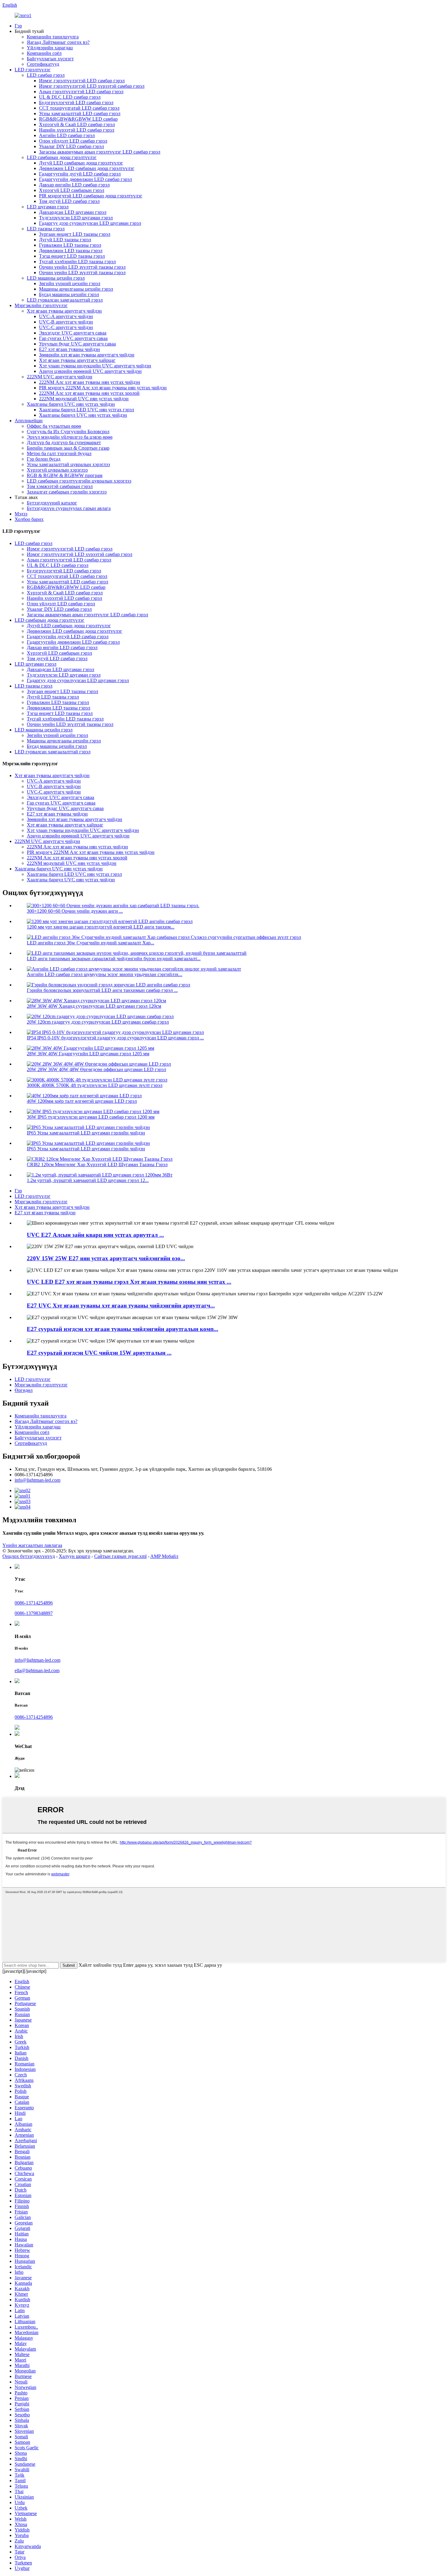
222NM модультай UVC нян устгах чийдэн (84, 399)
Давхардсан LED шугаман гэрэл (73, 212)
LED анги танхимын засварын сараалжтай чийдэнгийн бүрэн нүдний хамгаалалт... (114, 959)
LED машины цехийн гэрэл (56, 278)
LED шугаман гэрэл (48, 207)
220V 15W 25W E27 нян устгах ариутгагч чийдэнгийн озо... (106, 1258)
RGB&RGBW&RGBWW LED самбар (78, 119)
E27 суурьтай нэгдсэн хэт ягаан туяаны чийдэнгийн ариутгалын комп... (123, 1329)
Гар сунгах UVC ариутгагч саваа (73, 338)
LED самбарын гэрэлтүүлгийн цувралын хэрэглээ (79, 481)
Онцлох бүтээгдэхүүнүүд (29, 1556)
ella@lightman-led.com (37, 1670)
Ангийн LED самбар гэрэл (67, 135)
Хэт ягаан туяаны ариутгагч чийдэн (64, 311)
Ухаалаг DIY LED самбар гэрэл (71, 146)
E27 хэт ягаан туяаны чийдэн (69, 349)
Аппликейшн (29, 421)
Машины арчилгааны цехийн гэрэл (76, 289)
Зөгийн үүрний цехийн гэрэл (70, 283)
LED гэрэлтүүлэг (33, 70)
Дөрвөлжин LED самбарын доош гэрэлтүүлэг (87, 168)
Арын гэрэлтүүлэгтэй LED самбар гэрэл (81, 92)
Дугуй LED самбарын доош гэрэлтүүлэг (81, 163)
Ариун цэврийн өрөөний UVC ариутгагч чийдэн (90, 371)
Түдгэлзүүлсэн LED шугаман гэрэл (76, 218)
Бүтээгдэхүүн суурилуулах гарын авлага (69, 508)
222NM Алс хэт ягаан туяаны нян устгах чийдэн (90, 382)
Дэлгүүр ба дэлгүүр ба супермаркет (64, 442)
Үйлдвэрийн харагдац (50, 48)
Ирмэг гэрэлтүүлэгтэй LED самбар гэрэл (82, 81)
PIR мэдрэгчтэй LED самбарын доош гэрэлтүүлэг (91, 196)
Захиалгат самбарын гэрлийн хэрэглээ (67, 492)
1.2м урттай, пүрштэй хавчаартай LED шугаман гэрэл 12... (88, 1180)
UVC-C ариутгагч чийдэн (66, 327)
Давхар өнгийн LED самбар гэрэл (74, 185)
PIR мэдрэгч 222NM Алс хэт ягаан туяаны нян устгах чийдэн (103, 388)
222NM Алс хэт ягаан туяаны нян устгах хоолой (89, 393)
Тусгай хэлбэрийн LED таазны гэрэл (77, 262)
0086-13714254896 (34, 1603)
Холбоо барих (29, 519)
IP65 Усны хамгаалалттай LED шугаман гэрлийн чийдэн (86, 1133)
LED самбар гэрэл (46, 75)
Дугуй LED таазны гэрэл (65, 240)
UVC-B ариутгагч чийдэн (66, 322)
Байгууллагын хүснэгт (50, 59)
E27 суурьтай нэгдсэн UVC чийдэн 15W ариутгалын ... (99, 1353)
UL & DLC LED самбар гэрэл (70, 97)
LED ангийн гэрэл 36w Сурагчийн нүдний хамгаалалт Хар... (91, 943)
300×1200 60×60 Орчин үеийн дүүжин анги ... (75, 911)
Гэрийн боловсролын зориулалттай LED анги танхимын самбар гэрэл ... (102, 990)
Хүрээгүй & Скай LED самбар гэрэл (77, 124)
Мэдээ (21, 514)
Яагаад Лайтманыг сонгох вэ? (58, 42)
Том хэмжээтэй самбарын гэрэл (60, 486)
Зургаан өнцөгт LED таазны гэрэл (75, 234)
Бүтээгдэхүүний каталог (52, 503)
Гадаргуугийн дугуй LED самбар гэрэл (80, 174)
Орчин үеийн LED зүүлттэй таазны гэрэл (82, 267)
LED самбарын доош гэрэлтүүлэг (62, 157)
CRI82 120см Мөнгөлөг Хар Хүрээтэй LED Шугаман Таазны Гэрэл (97, 1164)
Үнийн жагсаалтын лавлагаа (32, 1545)
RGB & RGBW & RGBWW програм (65, 475)
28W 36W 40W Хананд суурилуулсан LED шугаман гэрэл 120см (94, 1006)
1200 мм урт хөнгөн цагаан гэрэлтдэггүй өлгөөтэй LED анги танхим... (101, 927)
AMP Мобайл (164, 1556)
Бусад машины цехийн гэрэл (69, 294)
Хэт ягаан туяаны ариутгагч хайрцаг (77, 360)
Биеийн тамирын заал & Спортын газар (68, 448)
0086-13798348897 (34, 1613)
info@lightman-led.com (37, 1480)
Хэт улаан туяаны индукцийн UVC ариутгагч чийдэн (95, 366)
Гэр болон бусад (44, 459)
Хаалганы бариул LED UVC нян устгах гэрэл (87, 410)
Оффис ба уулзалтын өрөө (54, 426)
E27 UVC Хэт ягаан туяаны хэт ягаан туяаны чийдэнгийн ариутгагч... (121, 1306)
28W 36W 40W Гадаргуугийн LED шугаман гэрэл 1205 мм (88, 1054)
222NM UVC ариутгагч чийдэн (60, 377)
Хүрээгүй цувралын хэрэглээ (57, 470)
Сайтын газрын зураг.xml (120, 1556)
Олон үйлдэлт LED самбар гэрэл (73, 141)
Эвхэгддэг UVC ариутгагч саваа (73, 333)
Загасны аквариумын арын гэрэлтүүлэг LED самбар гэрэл (100, 152)
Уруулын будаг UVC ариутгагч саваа (77, 344)
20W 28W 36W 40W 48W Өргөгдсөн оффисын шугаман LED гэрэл (96, 1069)
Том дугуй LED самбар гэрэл (69, 201)
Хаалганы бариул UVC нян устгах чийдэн (71, 404)
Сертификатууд (43, 64)
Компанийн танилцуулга (53, 37)
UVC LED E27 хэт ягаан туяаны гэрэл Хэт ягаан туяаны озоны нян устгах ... (129, 1282)
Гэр (18, 26)
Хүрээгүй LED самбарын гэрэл (72, 190)
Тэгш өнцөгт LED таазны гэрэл (72, 256)
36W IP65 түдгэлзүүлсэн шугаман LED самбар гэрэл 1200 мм (91, 1117)
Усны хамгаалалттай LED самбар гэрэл (80, 113)
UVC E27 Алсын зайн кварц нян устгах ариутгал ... (95, 1235)
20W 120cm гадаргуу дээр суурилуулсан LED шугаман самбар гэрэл (98, 1022)
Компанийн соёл (44, 53)
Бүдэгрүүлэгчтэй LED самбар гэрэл (76, 103)
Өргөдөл (24, 1390)
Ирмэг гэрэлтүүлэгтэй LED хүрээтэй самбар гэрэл (92, 86)
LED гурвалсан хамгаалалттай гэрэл (65, 300)
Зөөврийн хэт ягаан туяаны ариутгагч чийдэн (87, 355)
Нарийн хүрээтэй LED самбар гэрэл (77, 130)
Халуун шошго (75, 1556)
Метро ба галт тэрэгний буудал (59, 453)
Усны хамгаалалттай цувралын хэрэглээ (68, 464)
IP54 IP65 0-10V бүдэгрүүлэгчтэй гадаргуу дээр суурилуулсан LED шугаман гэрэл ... (115, 1038)
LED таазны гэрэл (46, 229)
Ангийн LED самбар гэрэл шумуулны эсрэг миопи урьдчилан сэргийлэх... (105, 974)
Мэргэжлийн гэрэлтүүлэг (41, 305)
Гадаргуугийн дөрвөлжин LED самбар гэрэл (85, 179)
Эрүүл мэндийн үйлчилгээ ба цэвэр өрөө (70, 437)
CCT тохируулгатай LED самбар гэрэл (79, 108)
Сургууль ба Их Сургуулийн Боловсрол (68, 432)
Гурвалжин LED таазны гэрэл (70, 245)
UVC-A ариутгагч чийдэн (66, 316)
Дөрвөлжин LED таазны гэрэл (71, 251)
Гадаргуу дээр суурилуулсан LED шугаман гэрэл (90, 223)
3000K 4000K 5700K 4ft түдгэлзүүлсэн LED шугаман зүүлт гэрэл (95, 1085)
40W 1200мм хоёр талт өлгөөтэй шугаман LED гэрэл (82, 1101)
